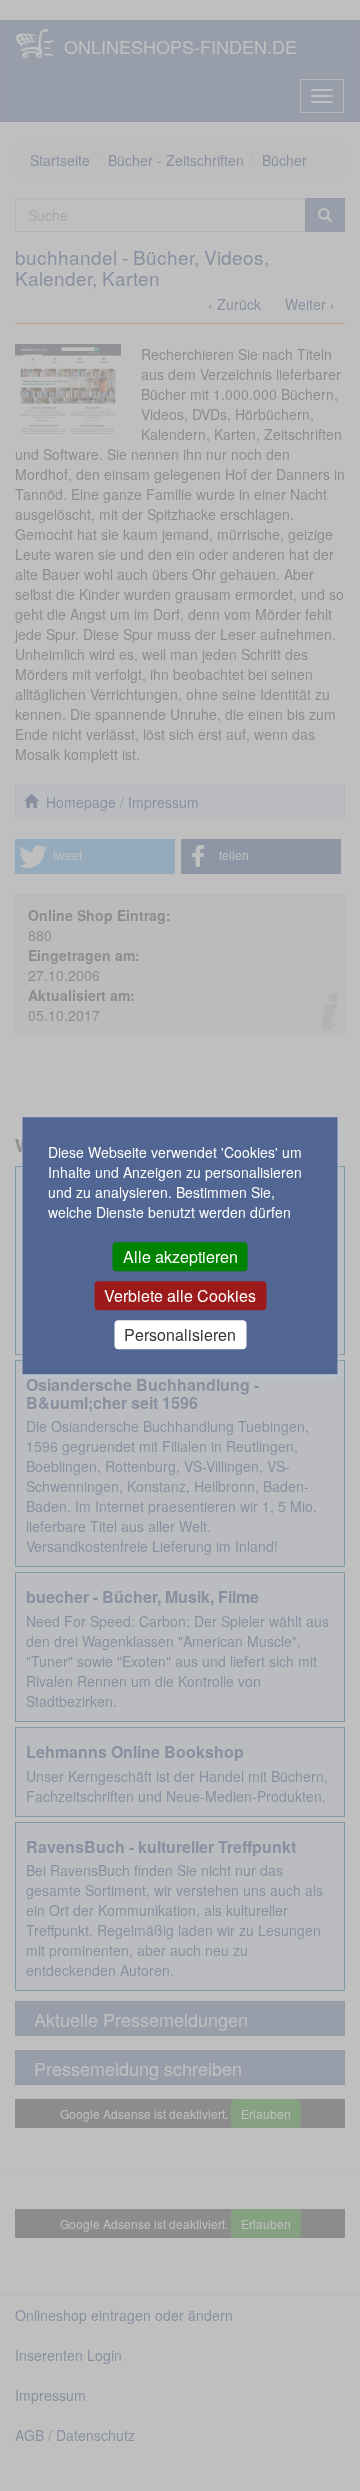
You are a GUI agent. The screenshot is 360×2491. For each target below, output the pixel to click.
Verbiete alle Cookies (180, 1295)
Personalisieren (180, 1334)
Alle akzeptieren (180, 1256)
